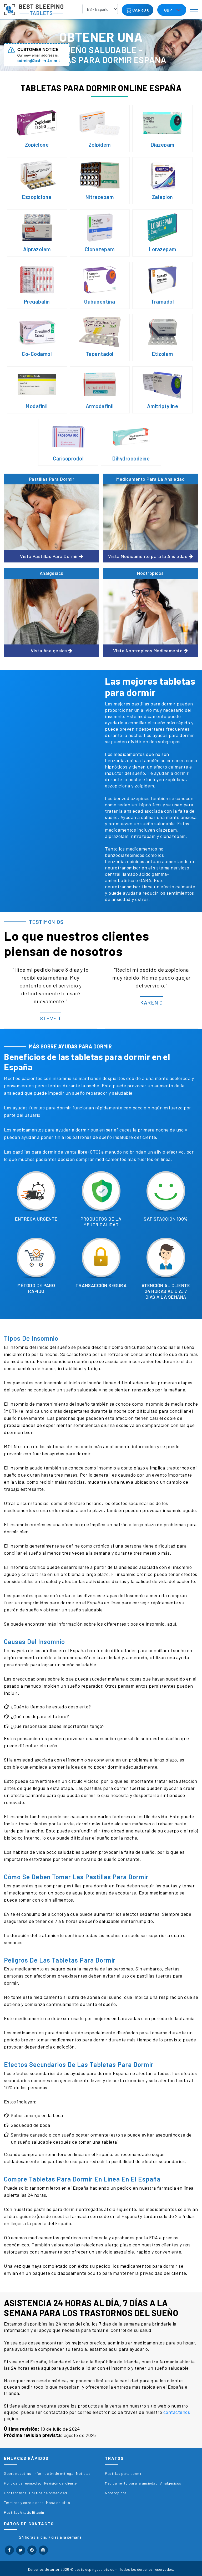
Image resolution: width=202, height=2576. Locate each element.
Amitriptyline (163, 406)
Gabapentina (100, 301)
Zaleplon (163, 197)
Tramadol (162, 301)
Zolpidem (100, 145)
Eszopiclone (37, 197)
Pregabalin (37, 301)
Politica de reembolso (23, 2483)
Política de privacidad (48, 2493)
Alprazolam (37, 249)
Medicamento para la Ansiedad (150, 479)
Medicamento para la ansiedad (131, 2483)
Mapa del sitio (58, 2503)
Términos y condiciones (24, 2503)
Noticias (83, 2473)
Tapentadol (100, 354)
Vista (49, 556)
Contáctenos (15, 2493)
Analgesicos (171, 2483)
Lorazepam (163, 249)
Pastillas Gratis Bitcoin (24, 2512)
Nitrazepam (100, 197)
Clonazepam (100, 249)
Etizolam (163, 354)
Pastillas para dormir (123, 2473)
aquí (172, 1624)
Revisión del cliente (60, 2483)
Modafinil (37, 406)
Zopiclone (37, 145)
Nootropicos (150, 573)
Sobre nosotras (17, 2473)
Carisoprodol (68, 458)
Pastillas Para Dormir (52, 479)
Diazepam (163, 145)
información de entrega (54, 2473)
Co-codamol (37, 354)
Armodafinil (100, 406)
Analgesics (52, 573)
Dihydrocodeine (131, 458)
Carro (139, 10)
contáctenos (177, 2412)
